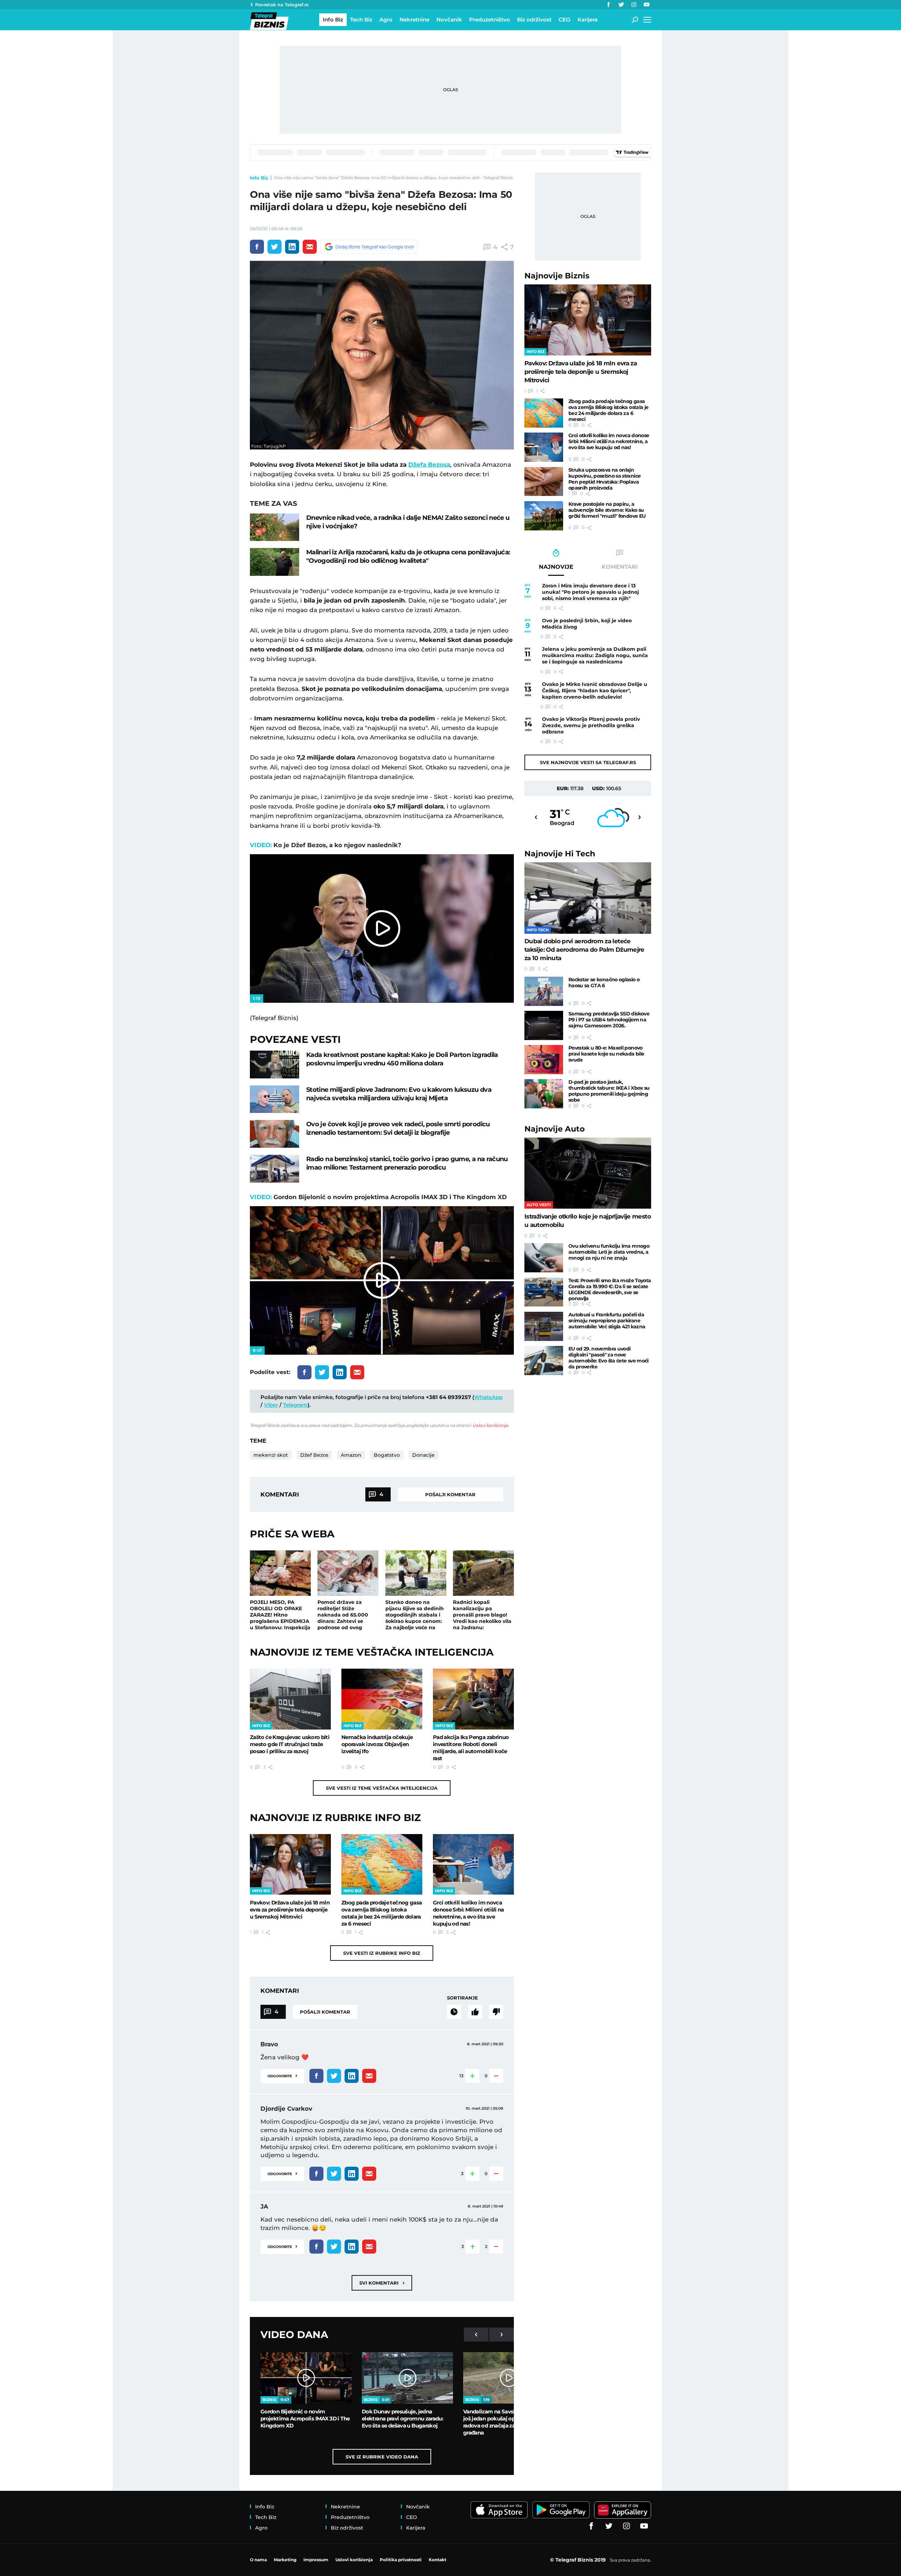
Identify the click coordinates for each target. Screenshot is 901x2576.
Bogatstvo (387, 1455)
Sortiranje (462, 1998)
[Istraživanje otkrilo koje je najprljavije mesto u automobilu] (588, 1173)
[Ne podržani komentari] (496, 2012)
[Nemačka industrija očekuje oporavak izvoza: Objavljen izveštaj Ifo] (382, 1699)
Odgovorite (282, 2075)
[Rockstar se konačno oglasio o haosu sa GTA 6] (544, 991)
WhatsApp (488, 1397)
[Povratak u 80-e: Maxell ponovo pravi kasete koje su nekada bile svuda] (544, 1060)
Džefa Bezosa (429, 465)
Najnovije (557, 276)
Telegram (295, 1405)
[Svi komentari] (454, 2012)
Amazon (351, 1455)
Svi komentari (382, 2283)
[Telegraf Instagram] (634, 5)
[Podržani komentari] (475, 2012)
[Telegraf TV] (647, 5)
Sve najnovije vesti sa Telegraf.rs (588, 762)
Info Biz (259, 178)
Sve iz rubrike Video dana (382, 2457)
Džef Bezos (314, 1455)
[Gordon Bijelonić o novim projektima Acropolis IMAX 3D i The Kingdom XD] (306, 2378)
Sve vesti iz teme (382, 1788)
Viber (271, 1405)
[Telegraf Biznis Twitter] (621, 5)
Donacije (423, 1455)
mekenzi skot (271, 1455)
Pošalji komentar (450, 1494)
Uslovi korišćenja (490, 1425)
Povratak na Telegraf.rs (282, 5)
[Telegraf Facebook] (609, 5)
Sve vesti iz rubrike (382, 1953)
